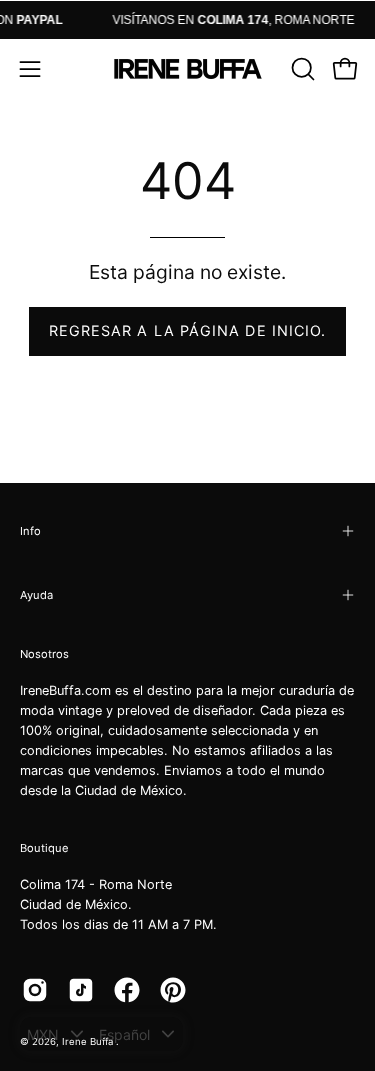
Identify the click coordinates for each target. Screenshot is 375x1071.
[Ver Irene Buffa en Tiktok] (81, 990)
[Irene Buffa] (188, 69)
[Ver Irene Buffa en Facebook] (127, 990)
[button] (301, 69)
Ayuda (36, 595)
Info (30, 531)
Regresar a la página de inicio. (187, 330)
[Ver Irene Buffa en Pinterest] (173, 990)
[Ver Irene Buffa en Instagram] (35, 990)
